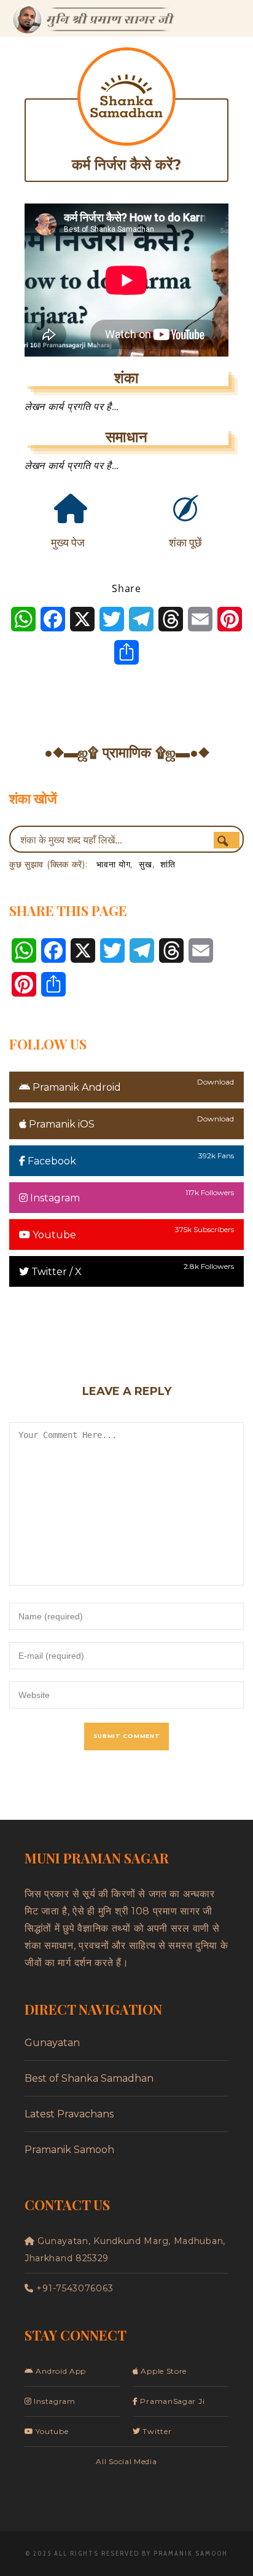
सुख (145, 864)
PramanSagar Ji (171, 2401)
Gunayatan (52, 2043)
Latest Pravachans (69, 2114)
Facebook (51, 1161)
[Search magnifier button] (227, 841)
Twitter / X (55, 1272)
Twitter (156, 2431)
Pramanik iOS (60, 1124)
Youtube (53, 1235)
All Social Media (126, 2461)
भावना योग (113, 864)
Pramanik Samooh (69, 2150)
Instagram (54, 1198)
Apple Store (163, 2371)
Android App (60, 2371)
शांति (168, 864)
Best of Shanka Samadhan (89, 2078)
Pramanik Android (76, 1087)
